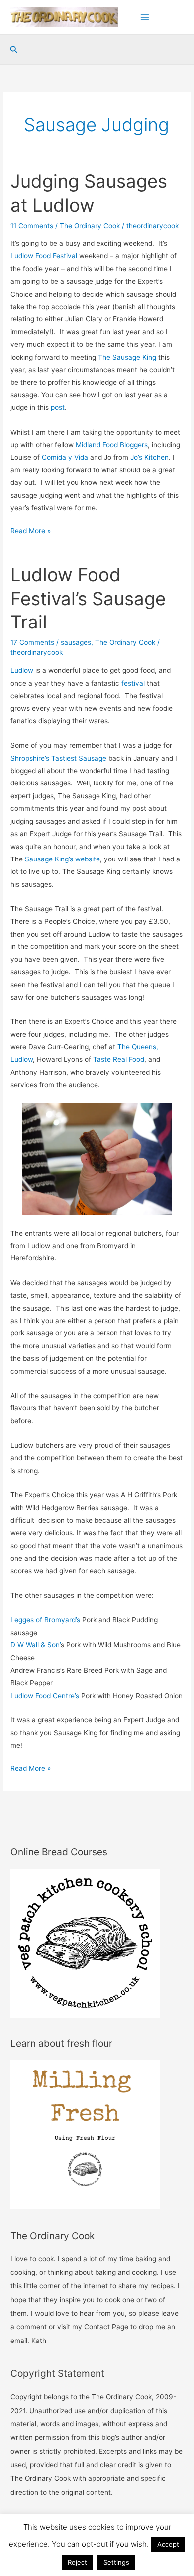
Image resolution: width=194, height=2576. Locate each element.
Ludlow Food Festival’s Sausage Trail (88, 598)
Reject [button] (77, 2562)
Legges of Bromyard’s (45, 1620)
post (58, 407)
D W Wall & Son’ (36, 1645)
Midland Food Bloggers (112, 445)
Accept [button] (168, 2544)
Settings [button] (116, 2562)
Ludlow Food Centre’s (45, 1696)
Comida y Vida (65, 457)
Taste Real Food (119, 1059)
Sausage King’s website (62, 859)
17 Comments (32, 642)
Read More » (31, 532)
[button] (14, 50)
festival (133, 683)
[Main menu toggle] (145, 17)
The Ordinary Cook (90, 226)
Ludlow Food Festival (44, 256)
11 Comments (32, 226)
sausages (76, 642)
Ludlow (22, 670)
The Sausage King (127, 357)
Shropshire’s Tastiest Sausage (58, 758)
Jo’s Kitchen (149, 457)
